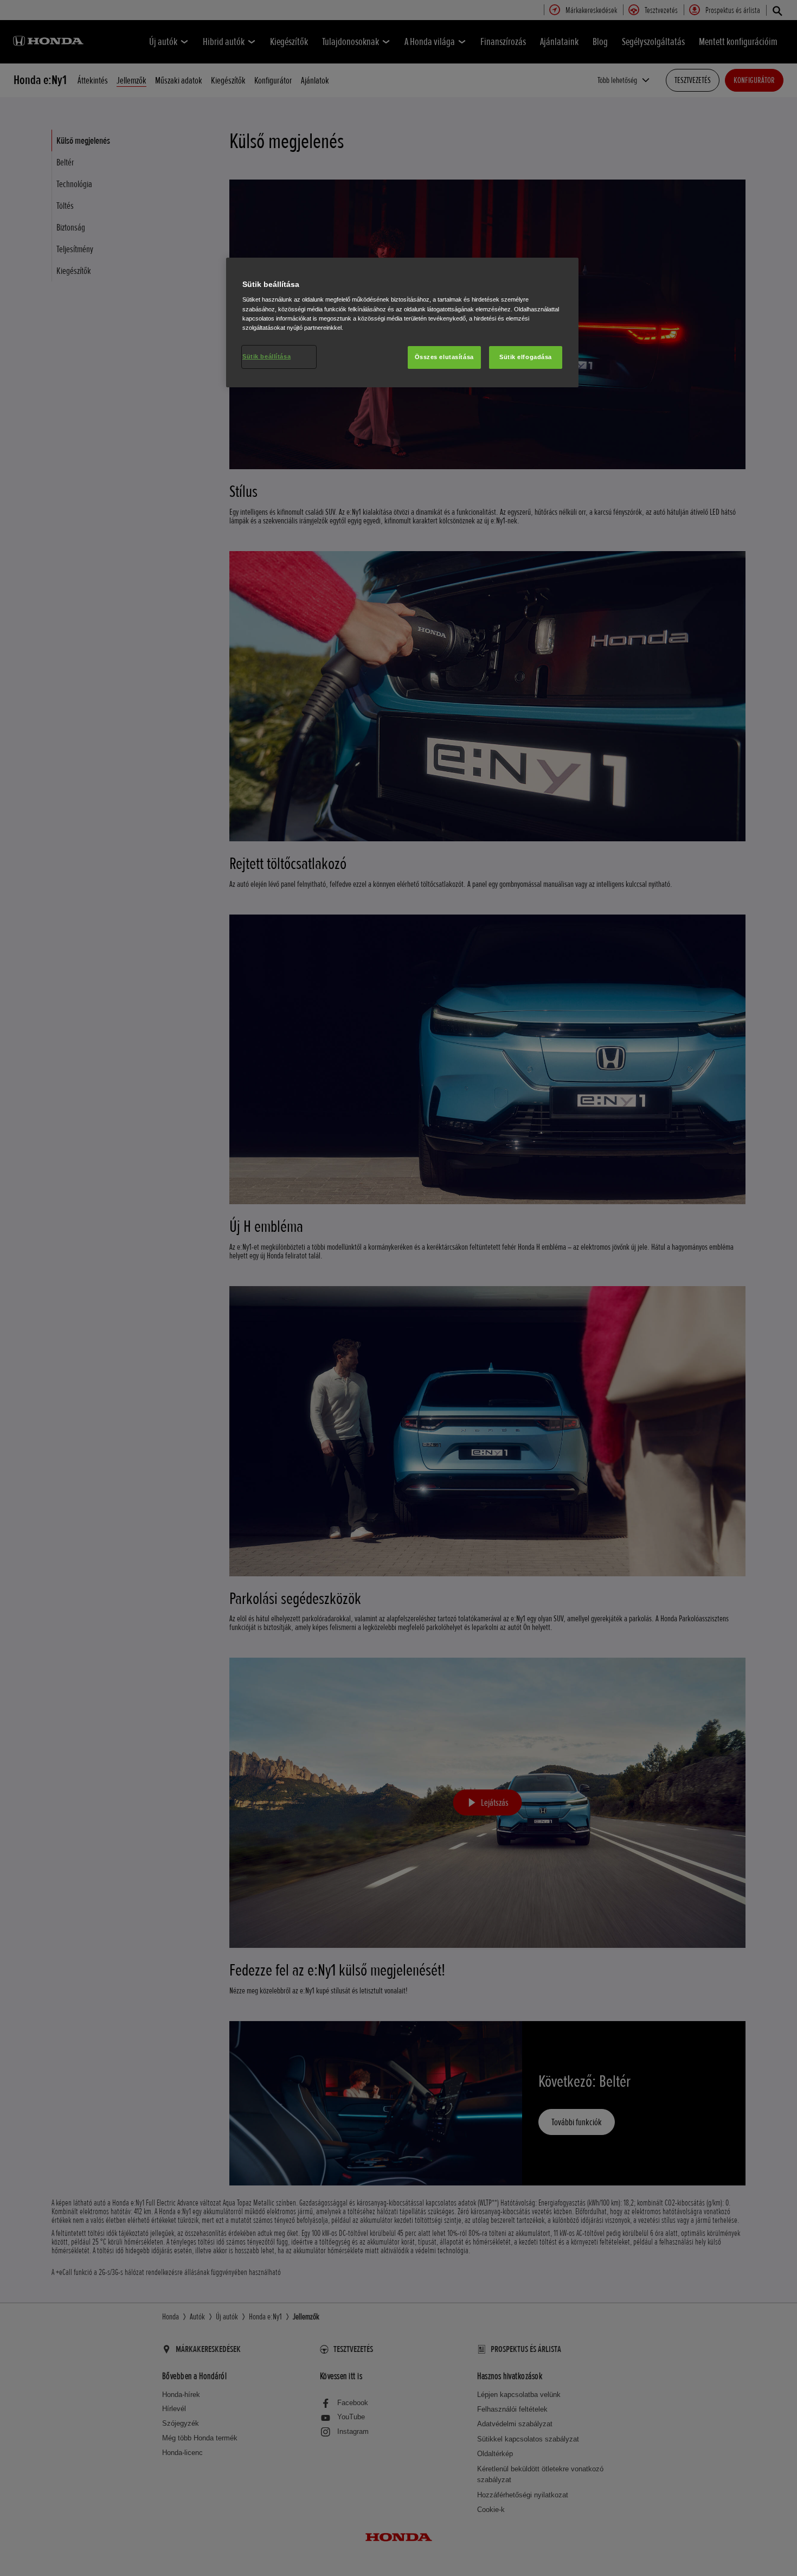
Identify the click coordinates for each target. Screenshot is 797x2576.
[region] (402, 322)
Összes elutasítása (444, 357)
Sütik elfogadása (526, 357)
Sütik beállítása (266, 356)
